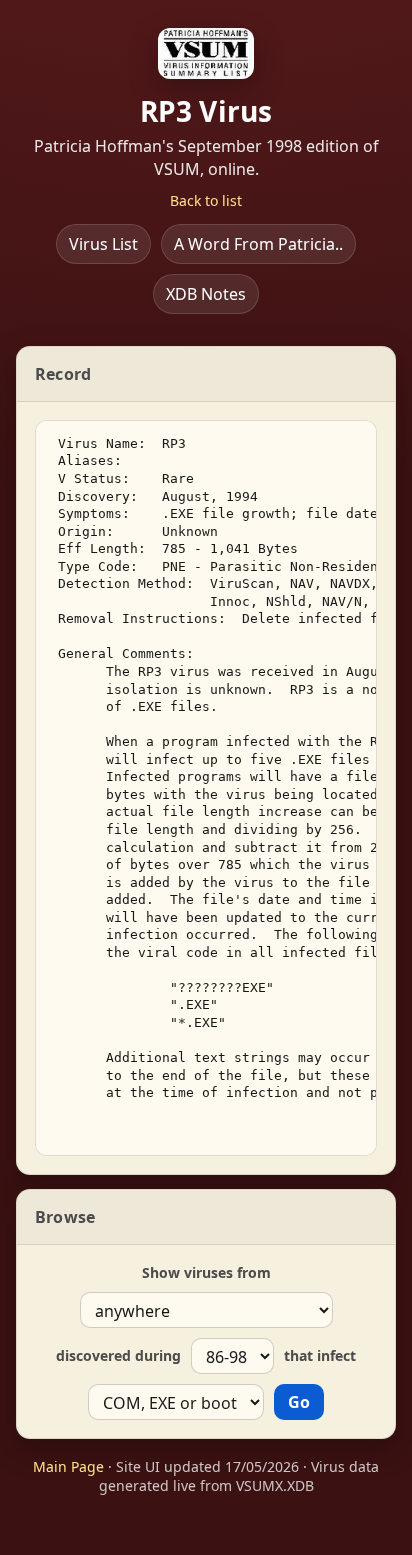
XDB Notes (206, 294)
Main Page (68, 1466)
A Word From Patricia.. (258, 244)
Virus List (103, 244)
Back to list (206, 200)
